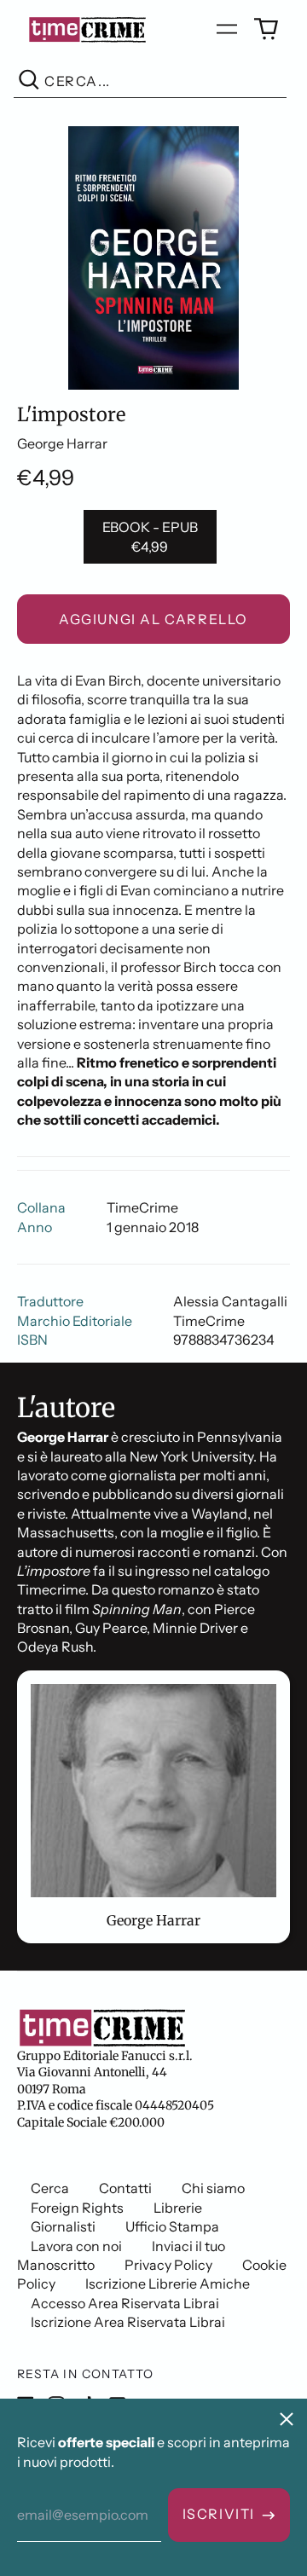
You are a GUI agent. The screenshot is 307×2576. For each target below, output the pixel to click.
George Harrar (62, 443)
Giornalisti (63, 2226)
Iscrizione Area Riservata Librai (128, 2322)
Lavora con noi (76, 2246)
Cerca (50, 2188)
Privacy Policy (168, 2265)
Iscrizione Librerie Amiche (168, 2284)
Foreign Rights (77, 2208)
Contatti (125, 2188)
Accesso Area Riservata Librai (125, 2303)
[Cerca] (29, 81)
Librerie (178, 2208)
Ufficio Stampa (172, 2226)
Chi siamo (213, 2188)
